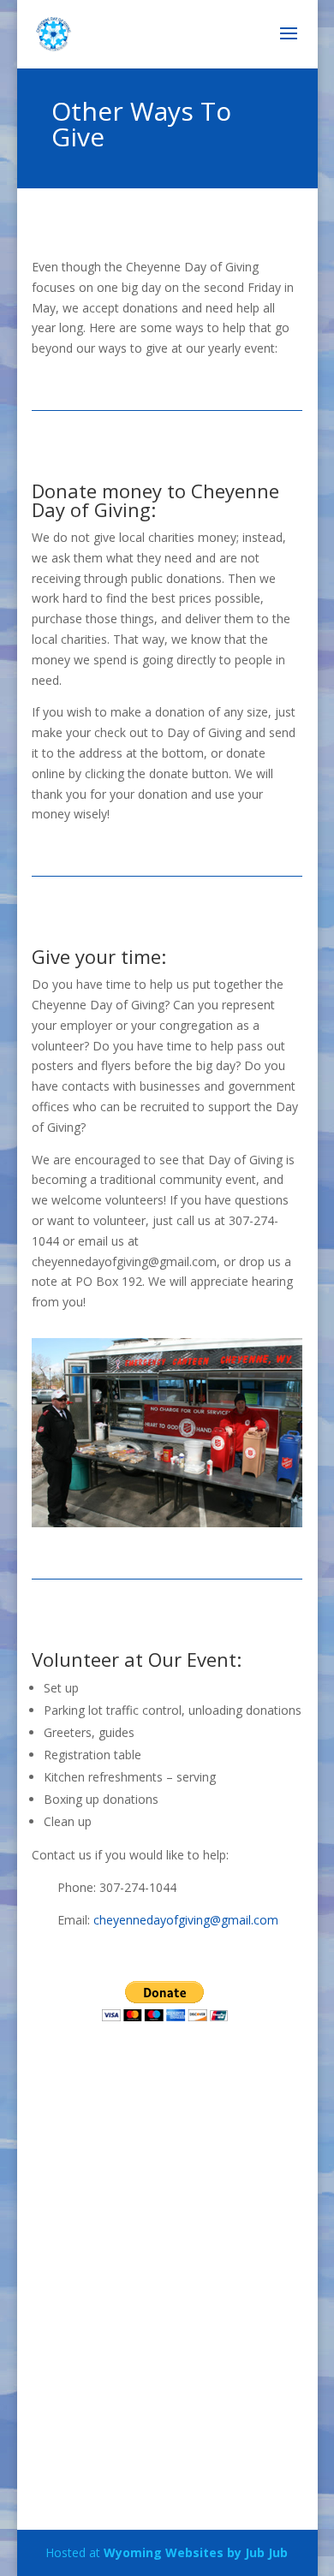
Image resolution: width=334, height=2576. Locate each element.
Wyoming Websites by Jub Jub (196, 2552)
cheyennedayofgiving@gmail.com (186, 1920)
